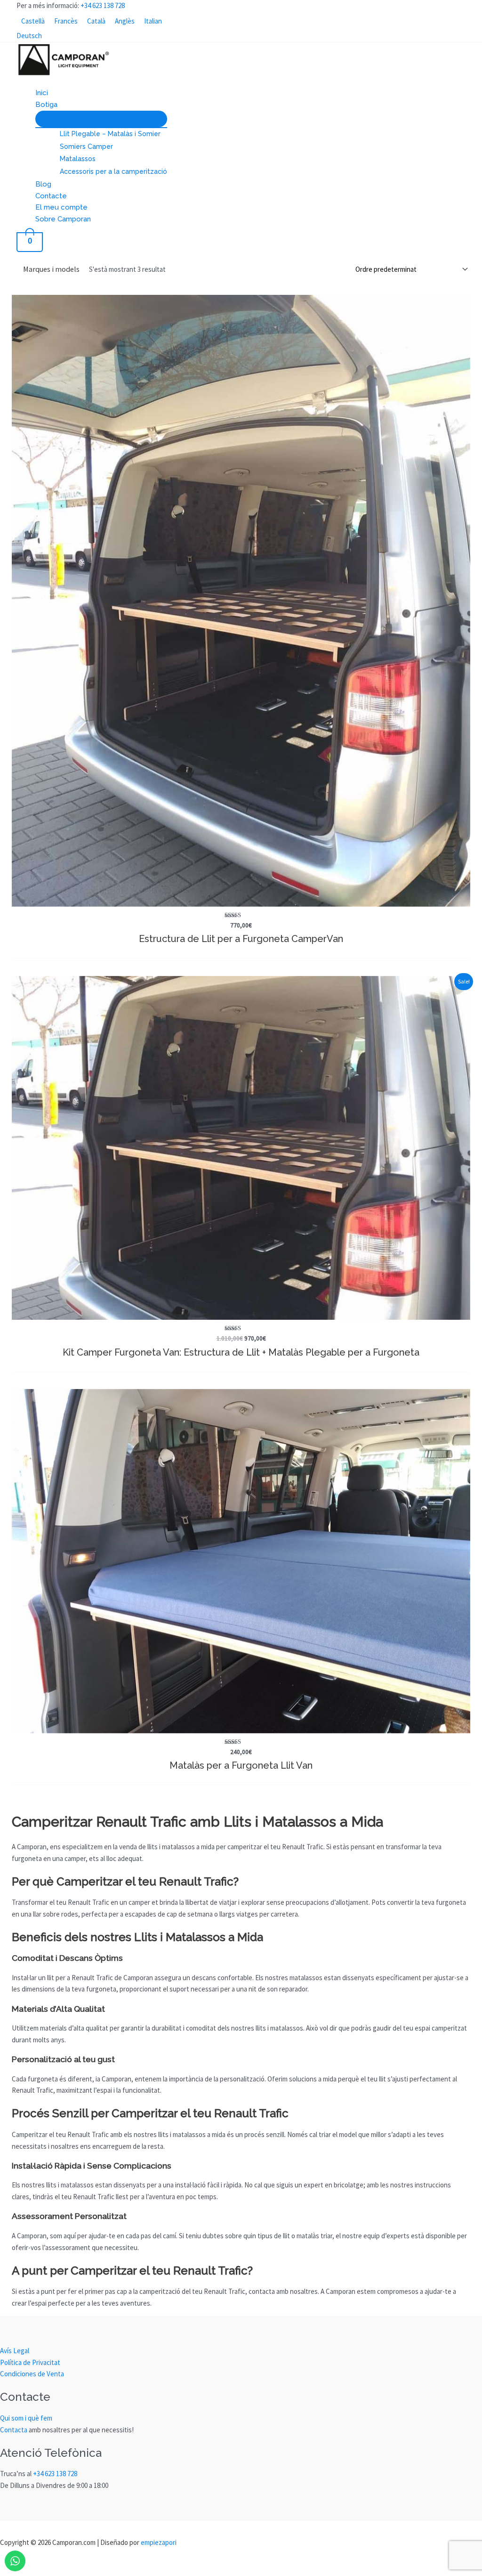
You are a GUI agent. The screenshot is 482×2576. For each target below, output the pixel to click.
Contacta (14, 2430)
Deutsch (29, 36)
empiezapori (159, 2542)
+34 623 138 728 (103, 5)
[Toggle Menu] (101, 119)
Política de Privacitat (30, 2362)
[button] (61, 105)
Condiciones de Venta (32, 2374)
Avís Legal (15, 2351)
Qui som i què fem (26, 2418)
